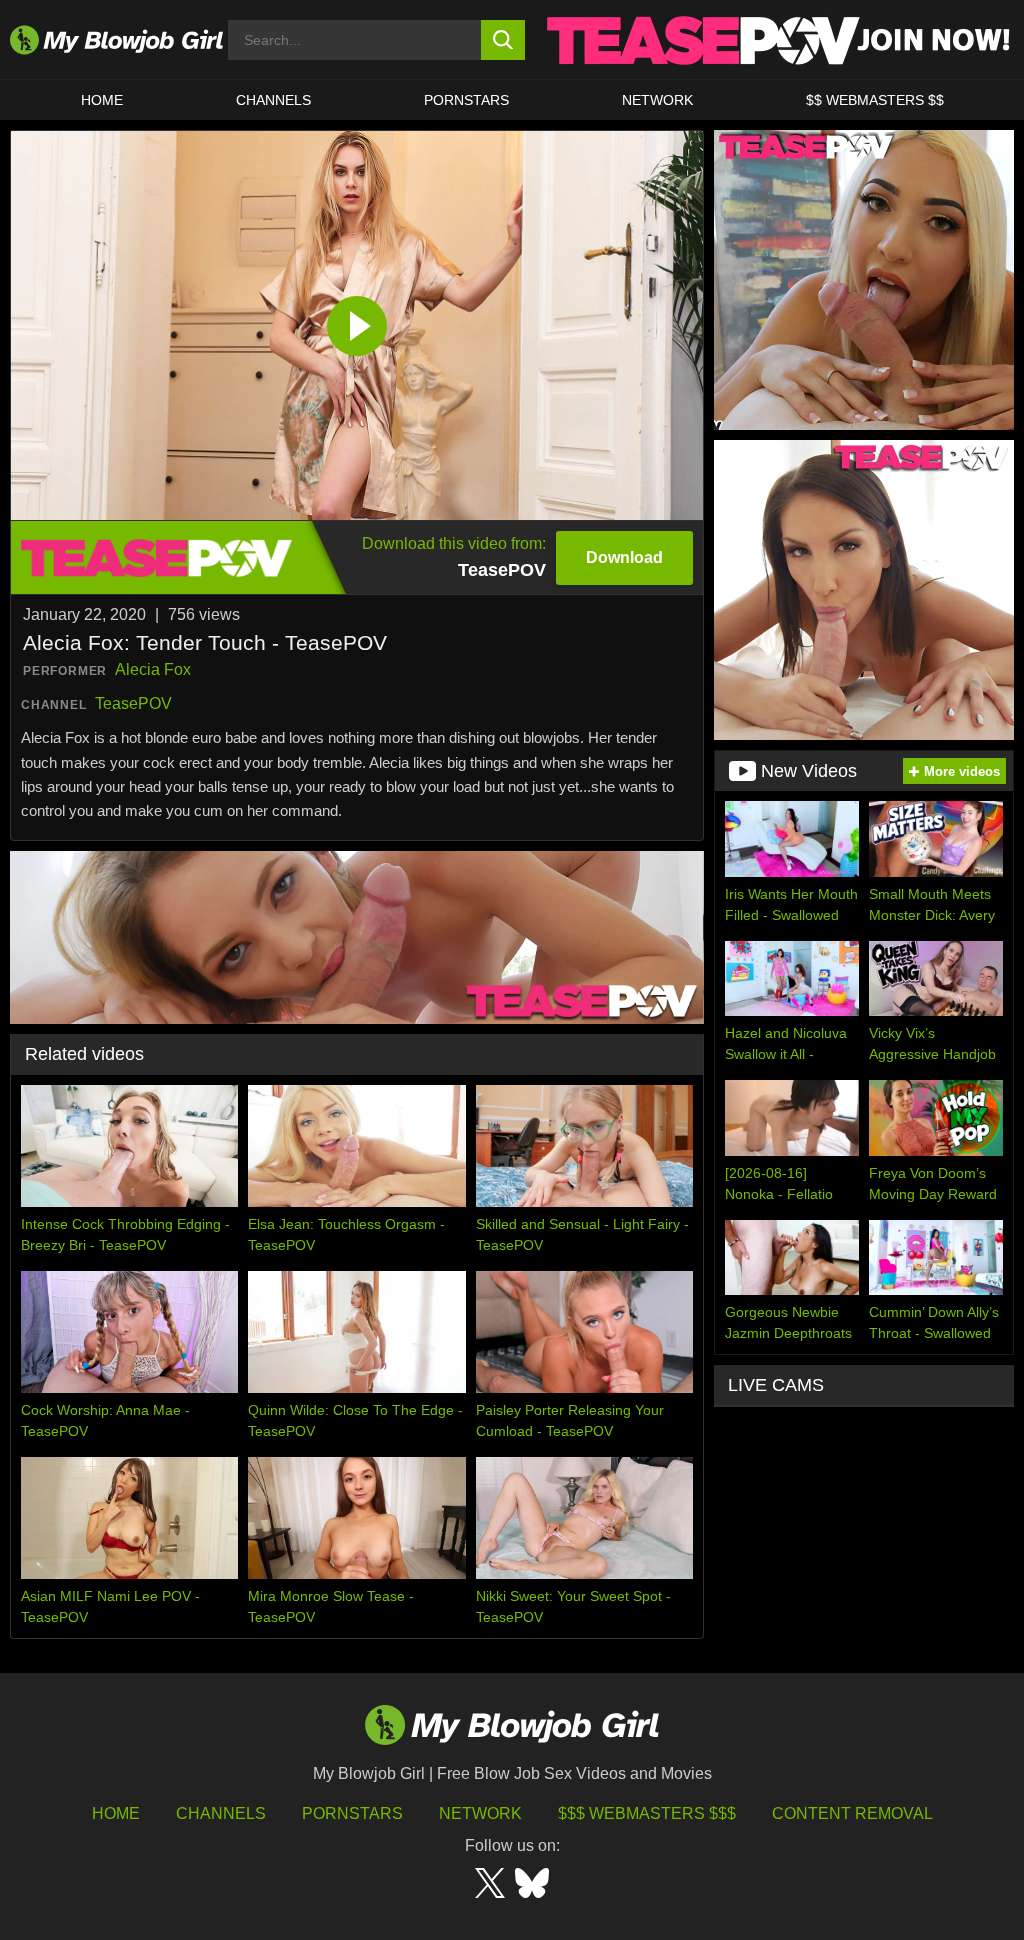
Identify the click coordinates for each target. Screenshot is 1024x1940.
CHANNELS (273, 100)
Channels (221, 1813)
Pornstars (352, 1813)
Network (657, 100)
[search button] (503, 40)
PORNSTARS (466, 100)
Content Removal (852, 1813)
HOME (102, 100)
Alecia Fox (153, 669)
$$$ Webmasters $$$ (647, 1813)
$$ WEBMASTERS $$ (875, 100)
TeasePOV (133, 703)
